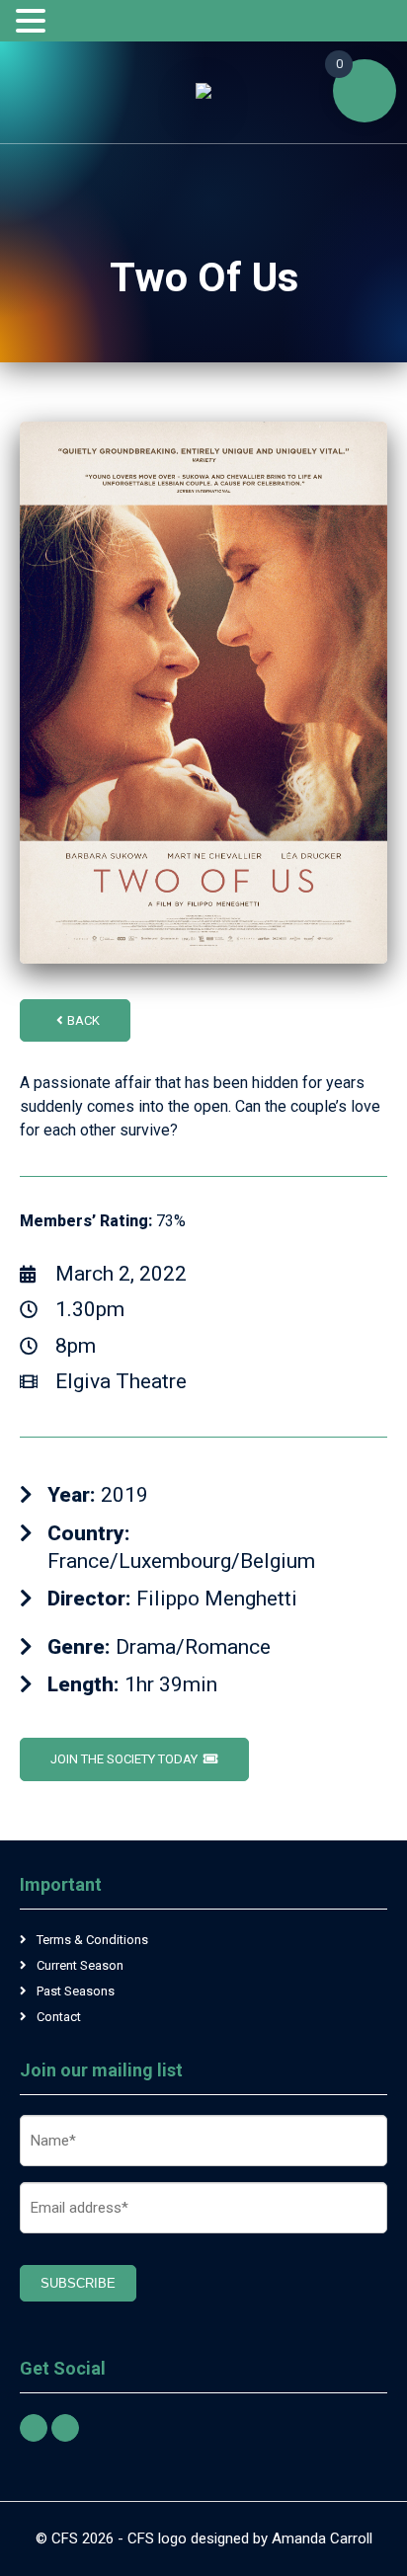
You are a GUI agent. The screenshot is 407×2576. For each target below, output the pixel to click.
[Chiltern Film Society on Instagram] (65, 2428)
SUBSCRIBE (78, 2283)
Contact (59, 2017)
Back (83, 1020)
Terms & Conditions (92, 1940)
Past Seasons (76, 1991)
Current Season (80, 1965)
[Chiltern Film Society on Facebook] (34, 2428)
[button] (34, 22)
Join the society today (124, 1759)
